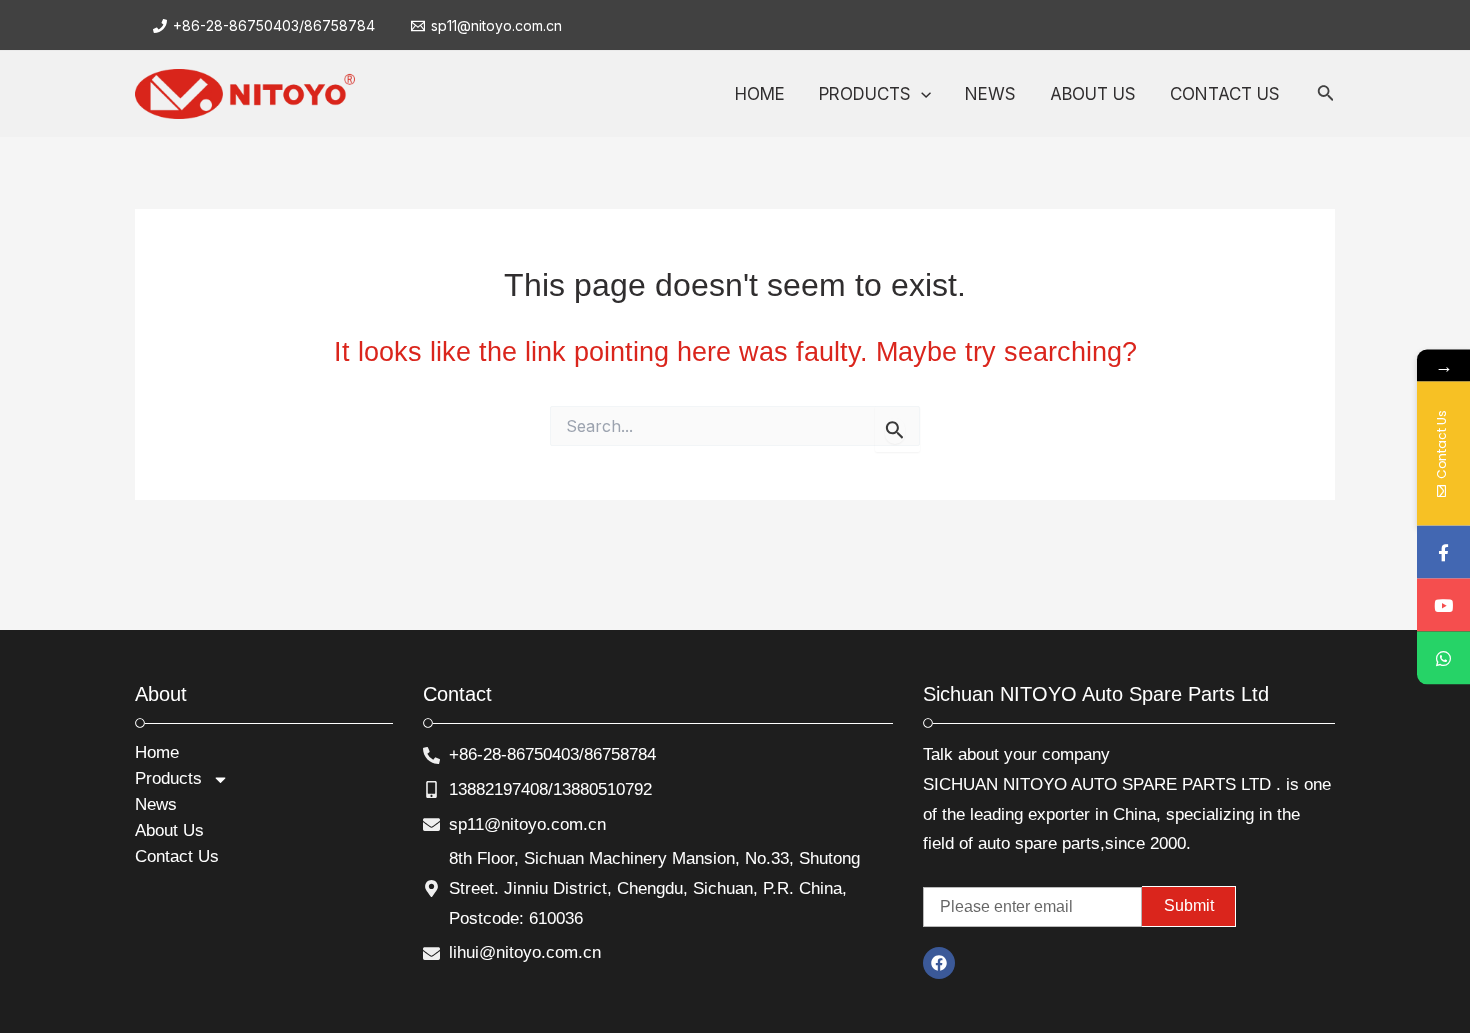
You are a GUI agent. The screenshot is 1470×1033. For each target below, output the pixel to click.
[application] (921, 94)
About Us (169, 830)
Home (157, 752)
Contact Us (177, 856)
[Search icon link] (1326, 96)
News (156, 804)
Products (168, 778)
